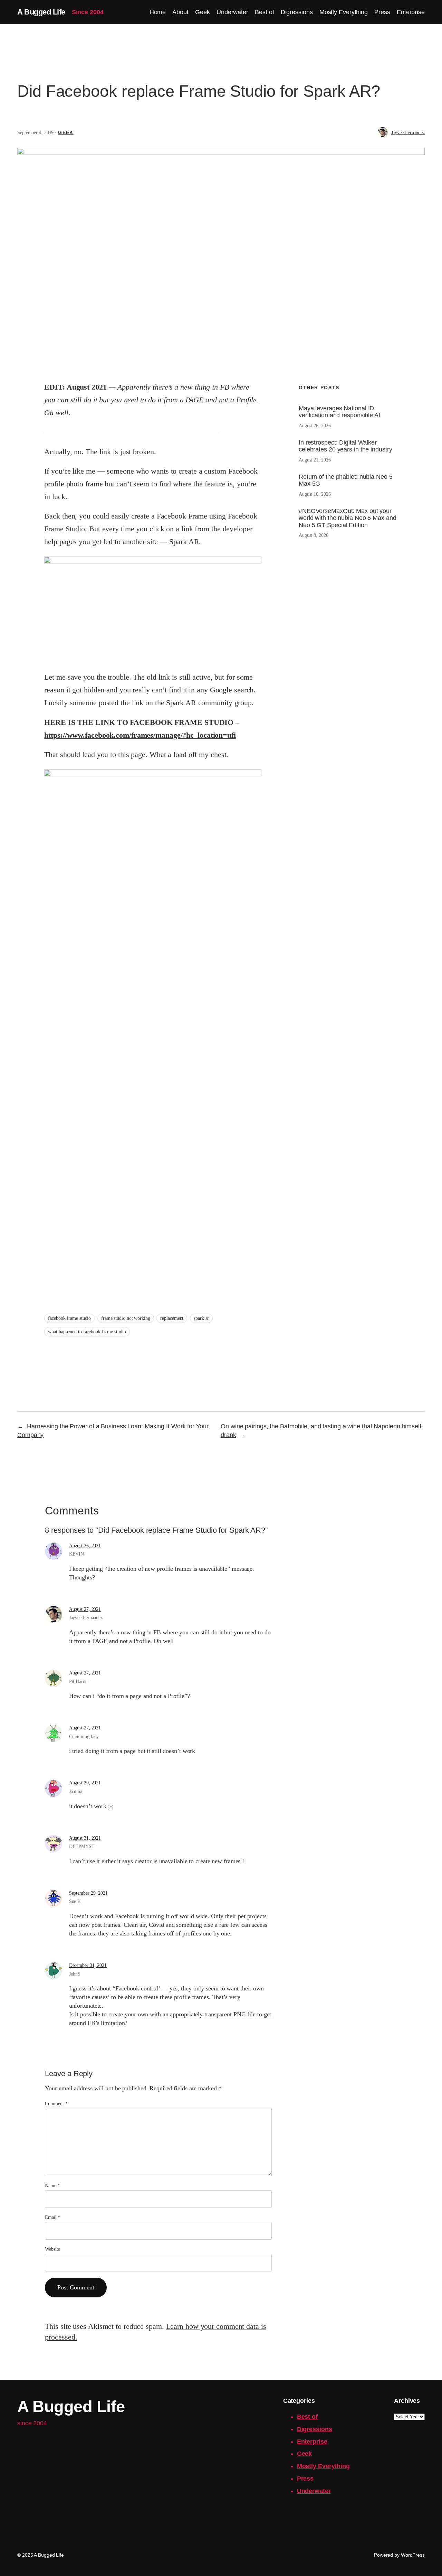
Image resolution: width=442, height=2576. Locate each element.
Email (52, 2217)
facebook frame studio (69, 1318)
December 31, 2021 (88, 1965)
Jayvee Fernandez (408, 133)
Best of (307, 2417)
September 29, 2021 (88, 1893)
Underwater (314, 2491)
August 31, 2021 (85, 1838)
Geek (66, 132)
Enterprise (312, 2442)
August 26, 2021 (85, 1546)
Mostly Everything (323, 2466)
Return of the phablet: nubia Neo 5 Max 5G (346, 480)
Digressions (315, 2429)
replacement (172, 1318)
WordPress (413, 2555)
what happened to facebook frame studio (87, 1332)
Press (305, 2479)
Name (52, 2186)
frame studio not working (126, 1318)
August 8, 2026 (314, 535)
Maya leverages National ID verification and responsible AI (339, 412)
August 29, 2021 (85, 1783)
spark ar (201, 1318)
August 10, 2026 (315, 494)
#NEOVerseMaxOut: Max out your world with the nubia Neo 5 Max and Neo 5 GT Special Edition (348, 518)
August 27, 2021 (85, 1609)
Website (52, 2249)
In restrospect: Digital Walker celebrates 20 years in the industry (345, 446)
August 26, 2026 (315, 426)
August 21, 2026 (315, 460)
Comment (56, 2104)
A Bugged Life (41, 12)
